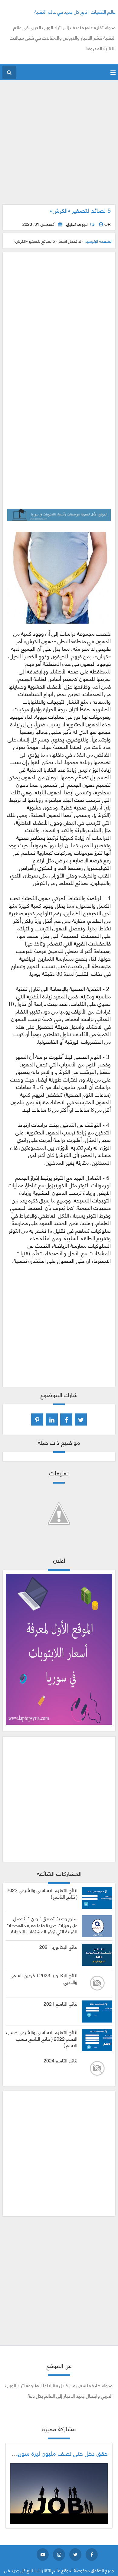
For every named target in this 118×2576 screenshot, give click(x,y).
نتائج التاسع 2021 (61, 2003)
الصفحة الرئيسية (98, 241)
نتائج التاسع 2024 (61, 2060)
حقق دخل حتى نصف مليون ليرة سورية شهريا (54, 2453)
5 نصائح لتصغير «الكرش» (80, 210)
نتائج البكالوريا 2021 (58, 1947)
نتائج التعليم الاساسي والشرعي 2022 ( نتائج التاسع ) (42, 1893)
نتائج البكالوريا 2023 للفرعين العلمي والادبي (44, 1978)
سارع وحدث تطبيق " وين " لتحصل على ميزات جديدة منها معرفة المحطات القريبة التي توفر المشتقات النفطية (42, 1925)
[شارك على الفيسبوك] (66, 1419)
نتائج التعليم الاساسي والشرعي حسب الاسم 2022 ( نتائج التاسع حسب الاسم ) (42, 2038)
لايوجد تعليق (77, 224)
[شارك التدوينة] (52, 1419)
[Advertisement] (59, 145)
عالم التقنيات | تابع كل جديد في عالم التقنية (75, 11)
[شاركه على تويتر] (81, 1419)
